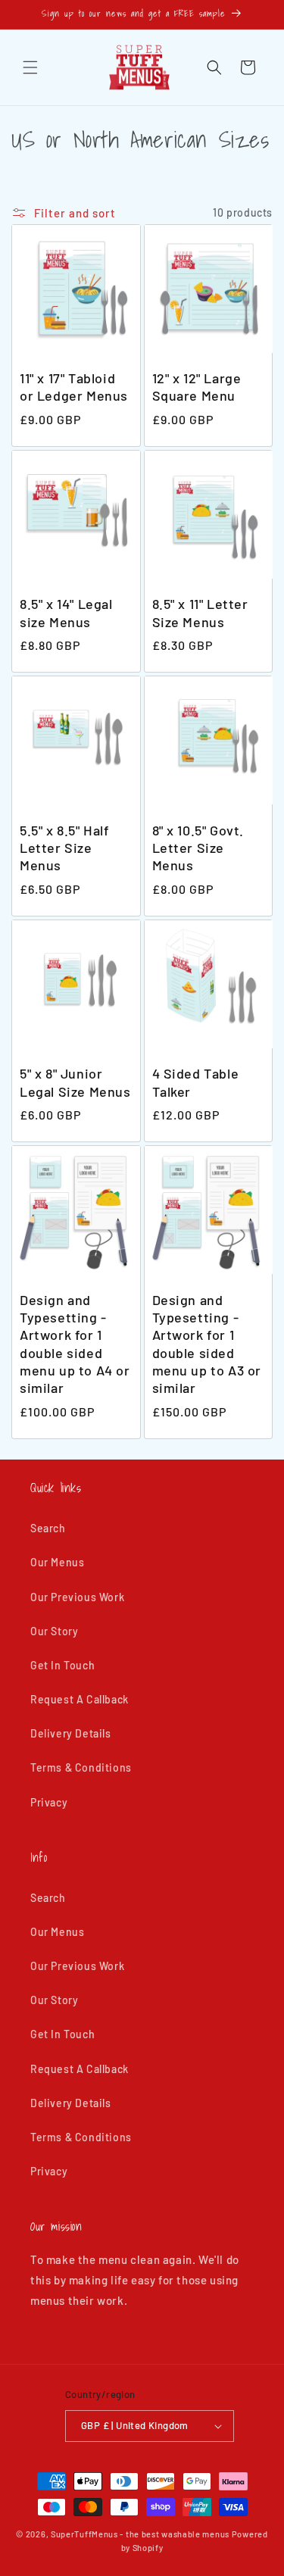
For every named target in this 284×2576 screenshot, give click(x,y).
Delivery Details (71, 1733)
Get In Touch (62, 1665)
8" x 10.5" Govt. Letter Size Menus (198, 848)
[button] (30, 67)
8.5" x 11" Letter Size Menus (200, 612)
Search (48, 1528)
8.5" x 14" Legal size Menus (66, 612)
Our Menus (57, 1562)
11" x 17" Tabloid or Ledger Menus (74, 387)
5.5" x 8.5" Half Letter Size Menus (65, 848)
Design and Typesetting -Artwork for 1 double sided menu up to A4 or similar (75, 1344)
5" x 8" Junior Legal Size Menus (75, 1082)
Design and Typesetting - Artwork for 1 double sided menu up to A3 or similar (207, 1344)
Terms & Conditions (81, 1767)
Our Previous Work (77, 1597)
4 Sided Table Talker (196, 1082)
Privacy (49, 1802)
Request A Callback (80, 1699)
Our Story (54, 1631)
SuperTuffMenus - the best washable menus (140, 2534)
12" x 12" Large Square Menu (197, 387)
